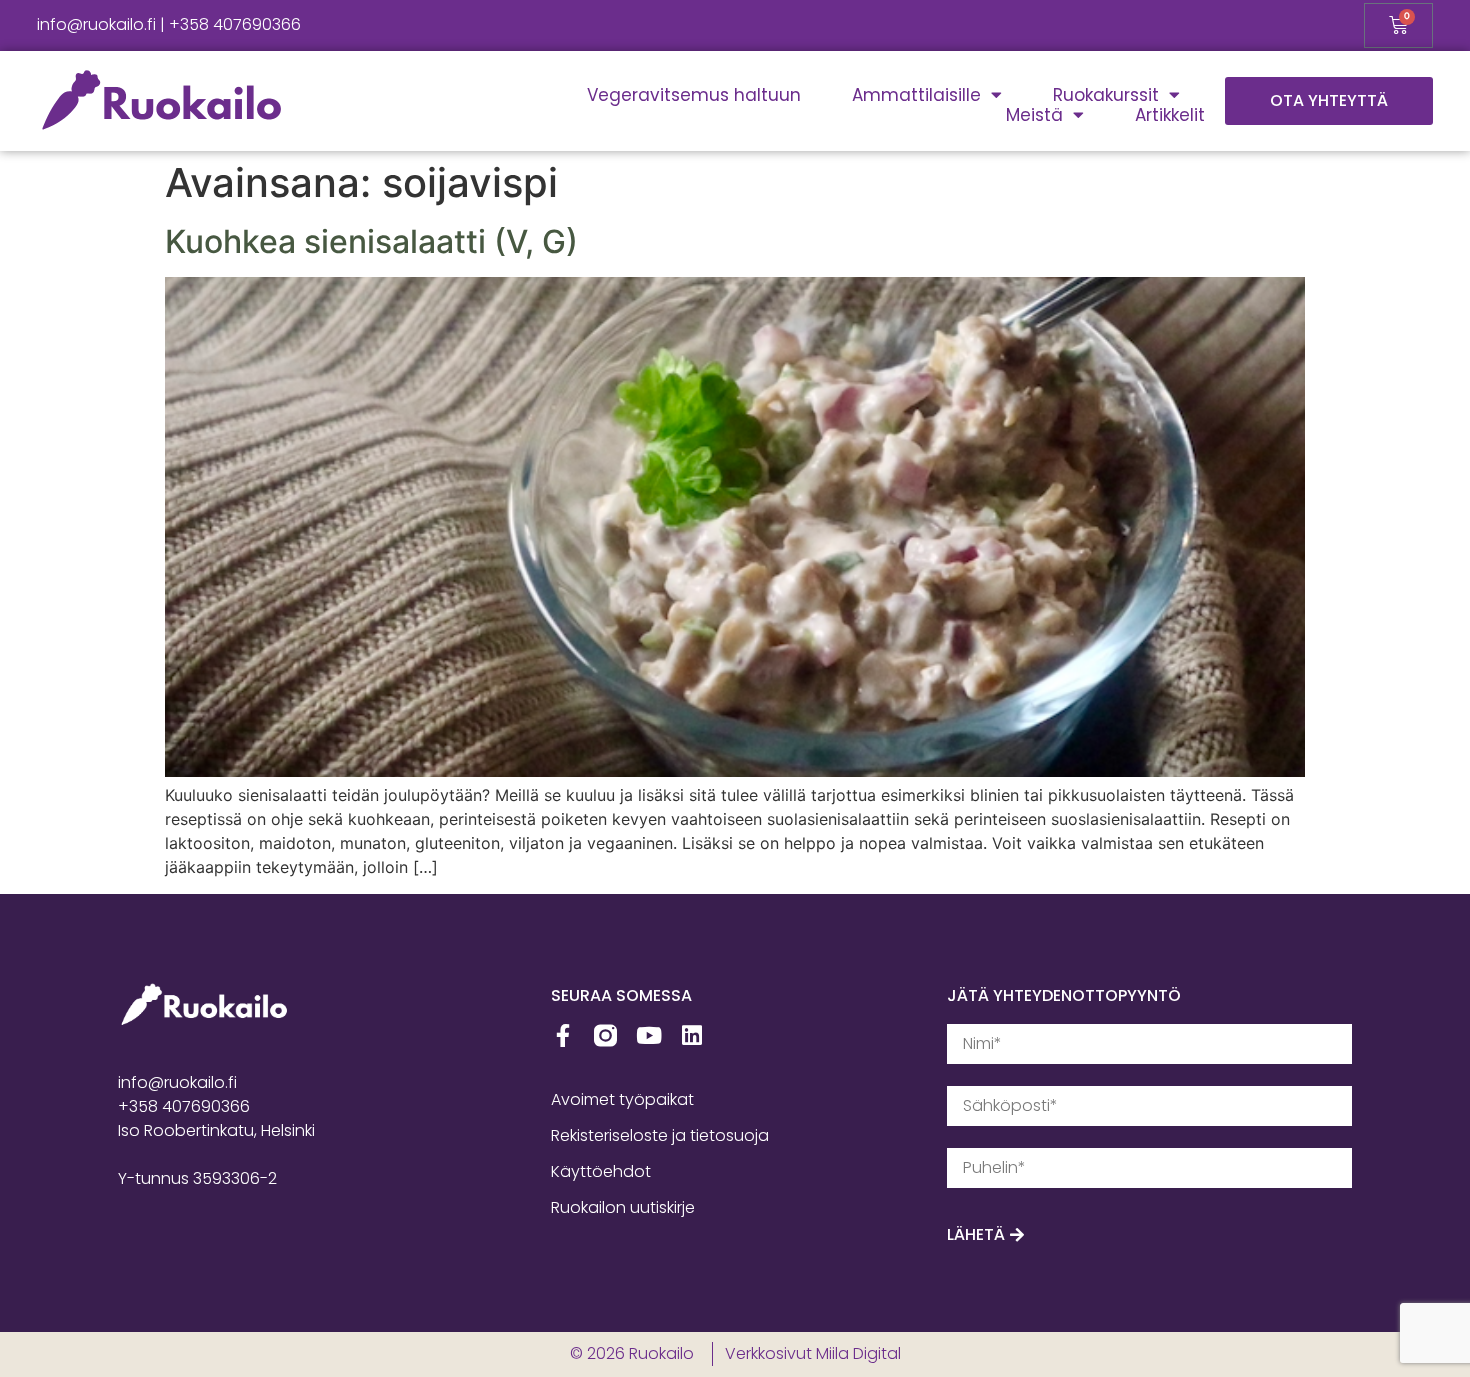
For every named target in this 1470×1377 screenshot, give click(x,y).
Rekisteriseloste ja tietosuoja (660, 1135)
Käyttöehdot (601, 1171)
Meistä (1034, 115)
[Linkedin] (691, 1035)
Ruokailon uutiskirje (623, 1207)
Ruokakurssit (1106, 95)
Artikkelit (1170, 115)
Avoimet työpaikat (622, 1099)
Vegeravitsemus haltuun (694, 95)
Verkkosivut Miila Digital (813, 1353)
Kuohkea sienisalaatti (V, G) (371, 241)
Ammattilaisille (916, 95)
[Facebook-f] (562, 1035)
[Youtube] (648, 1035)
